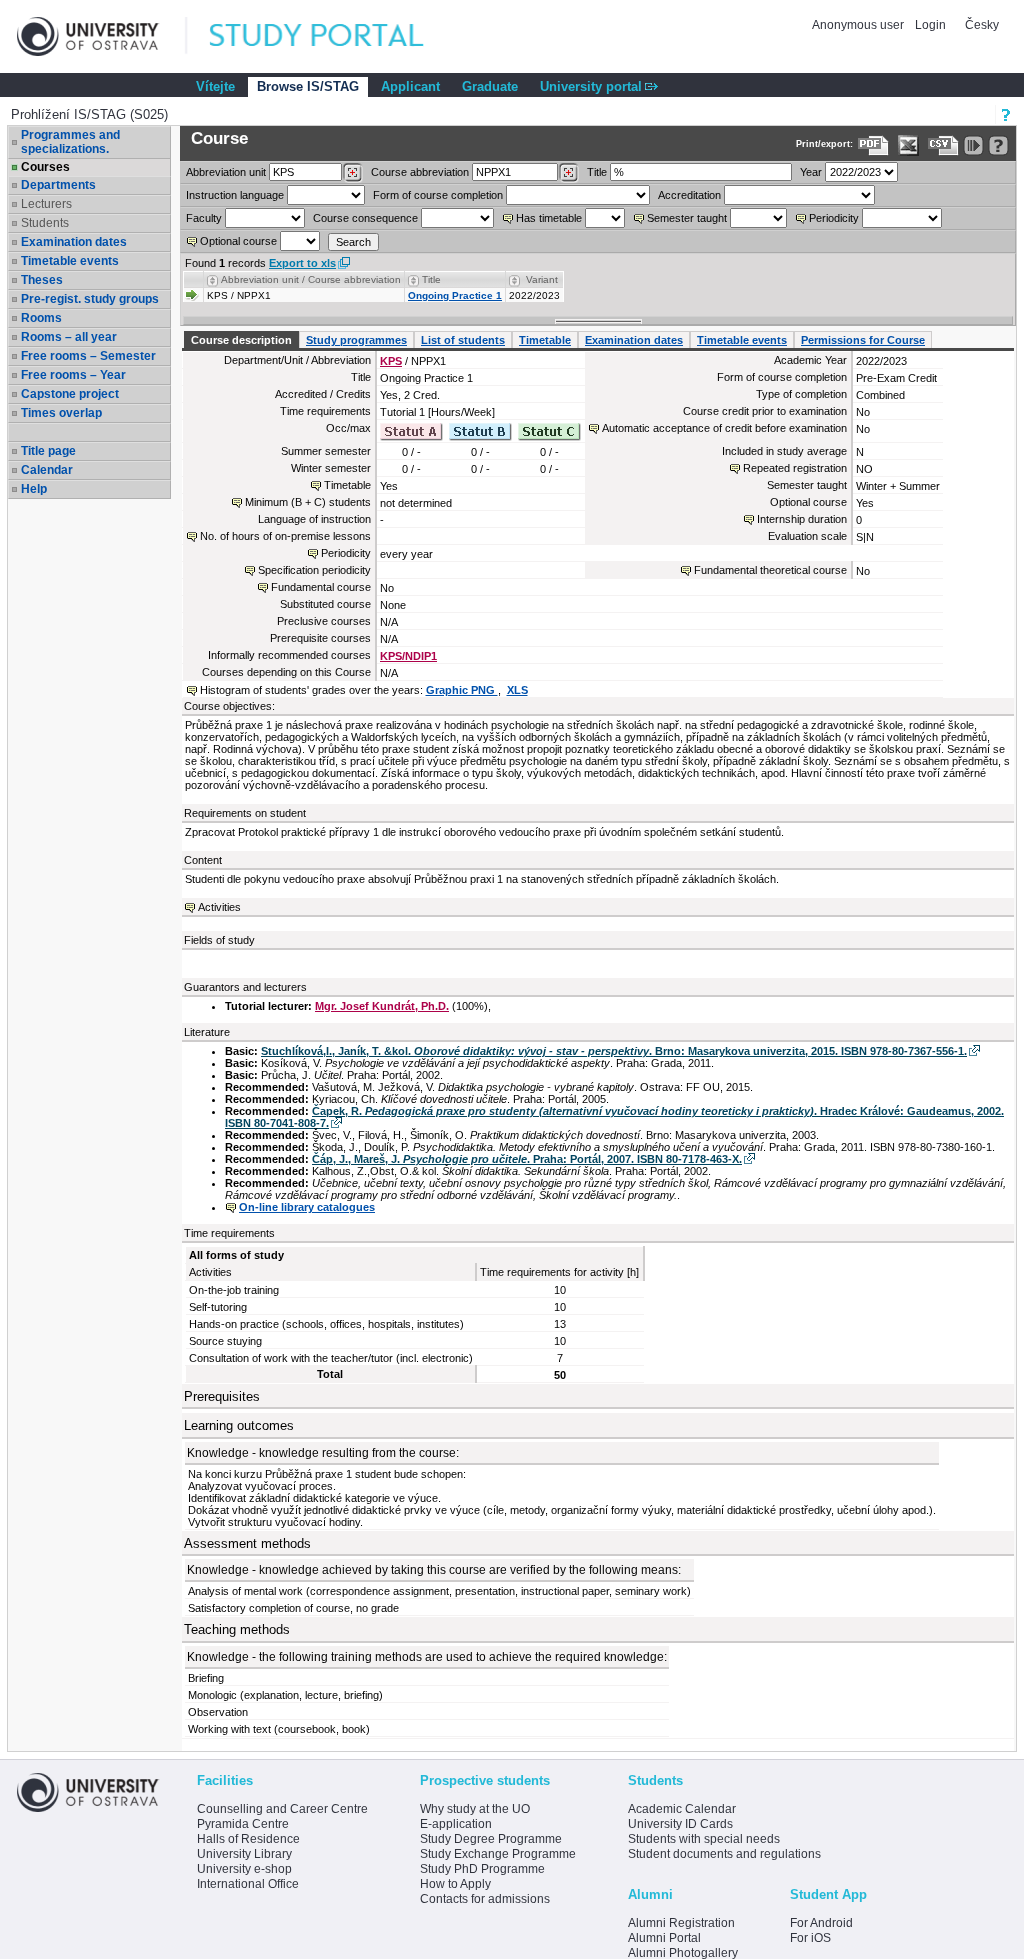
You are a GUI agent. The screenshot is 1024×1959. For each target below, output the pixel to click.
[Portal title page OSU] (335, 36)
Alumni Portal (664, 1938)
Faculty (204, 218)
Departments (58, 185)
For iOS (810, 1938)
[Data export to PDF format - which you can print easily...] (873, 145)
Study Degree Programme (491, 1839)
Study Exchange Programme (498, 1854)
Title (597, 172)
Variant (542, 279)
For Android (821, 1923)
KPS (391, 361)
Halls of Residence (248, 1839)
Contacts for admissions (485, 1899)
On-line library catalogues (307, 1207)
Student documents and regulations (724, 1854)
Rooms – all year (69, 337)
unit (226, 172)
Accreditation (689, 195)
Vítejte (215, 86)
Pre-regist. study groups (90, 299)
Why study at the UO (475, 1809)
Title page (48, 451)
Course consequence (365, 218)
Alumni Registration (681, 1923)
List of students (463, 340)
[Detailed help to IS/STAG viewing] (998, 145)
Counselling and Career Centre (282, 1809)
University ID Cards (680, 1824)
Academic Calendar (682, 1809)
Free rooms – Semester (88, 356)
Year (811, 172)
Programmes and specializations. (70, 142)
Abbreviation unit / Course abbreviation (311, 279)
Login (930, 25)
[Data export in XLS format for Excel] (908, 145)
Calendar (47, 470)
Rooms (41, 318)
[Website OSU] (102, 36)
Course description (241, 340)
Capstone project (70, 394)
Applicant (410, 86)
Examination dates (74, 242)
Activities (219, 907)
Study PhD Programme (482, 1869)
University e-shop (244, 1869)
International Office (248, 1884)
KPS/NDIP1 (408, 656)
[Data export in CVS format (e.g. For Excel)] (943, 145)
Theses (42, 280)
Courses (45, 167)
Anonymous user (859, 25)
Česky (982, 25)
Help (34, 489)
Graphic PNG (462, 690)
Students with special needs (704, 1839)
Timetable (545, 340)
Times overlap (61, 413)
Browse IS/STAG (308, 86)
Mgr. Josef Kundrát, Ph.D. (382, 1006)
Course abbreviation (420, 172)
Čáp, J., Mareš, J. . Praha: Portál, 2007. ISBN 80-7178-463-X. (527, 1159)
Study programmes (356, 340)
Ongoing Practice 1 (455, 295)
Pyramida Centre (243, 1824)
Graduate (490, 86)
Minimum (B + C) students (308, 502)
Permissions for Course (863, 340)
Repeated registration (795, 468)
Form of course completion (438, 195)
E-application (456, 1824)
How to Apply (455, 1884)
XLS (517, 690)
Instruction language (235, 195)
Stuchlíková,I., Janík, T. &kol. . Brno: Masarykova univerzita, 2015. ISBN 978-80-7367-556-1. (614, 1051)
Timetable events (70, 261)
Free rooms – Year (73, 375)
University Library (244, 1854)
